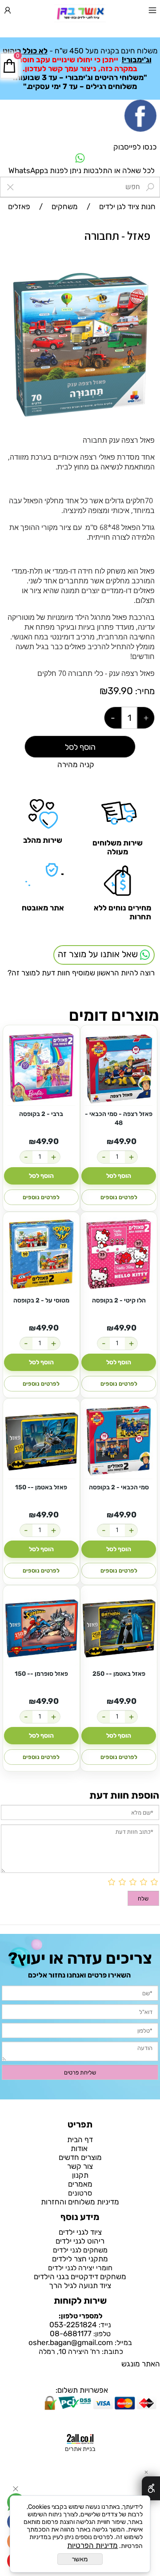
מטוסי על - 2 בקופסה (41, 1300)
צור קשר (80, 2166)
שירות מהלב (43, 840)
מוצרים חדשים (80, 2157)
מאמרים (80, 2184)
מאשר (80, 2559)
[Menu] (152, 12)
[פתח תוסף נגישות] (151, 2488)
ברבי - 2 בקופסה (41, 1114)
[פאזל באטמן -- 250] (119, 1628)
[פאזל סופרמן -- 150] (41, 1628)
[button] (147, 278)
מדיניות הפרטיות (92, 2545)
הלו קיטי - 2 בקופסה (119, 1300)
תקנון (80, 2175)
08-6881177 (71, 2333)
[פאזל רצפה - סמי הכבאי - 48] (119, 1068)
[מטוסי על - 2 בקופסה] (41, 1255)
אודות (80, 2148)
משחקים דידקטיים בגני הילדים (80, 2277)
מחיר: (144, 691)
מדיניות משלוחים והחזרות (80, 2202)
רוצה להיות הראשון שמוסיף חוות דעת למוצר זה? (81, 973)
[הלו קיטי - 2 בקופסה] (119, 1255)
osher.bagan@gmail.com (71, 2342)
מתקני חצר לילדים (80, 2259)
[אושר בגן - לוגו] (80, 13)
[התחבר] (8, 12)
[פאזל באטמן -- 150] (41, 1442)
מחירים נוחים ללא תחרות (122, 912)
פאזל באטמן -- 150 (41, 1487)
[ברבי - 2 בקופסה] (41, 1068)
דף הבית (80, 2139)
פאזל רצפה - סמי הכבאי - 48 (119, 1118)
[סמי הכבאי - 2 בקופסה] (119, 1442)
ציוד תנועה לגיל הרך (80, 2285)
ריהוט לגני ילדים (80, 2241)
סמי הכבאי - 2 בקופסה (119, 1487)
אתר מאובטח (43, 908)
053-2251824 (73, 2325)
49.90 (125, 1141)
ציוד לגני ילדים (80, 2232)
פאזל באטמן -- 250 (119, 1674)
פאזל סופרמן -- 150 (41, 1674)
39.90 (120, 691)
